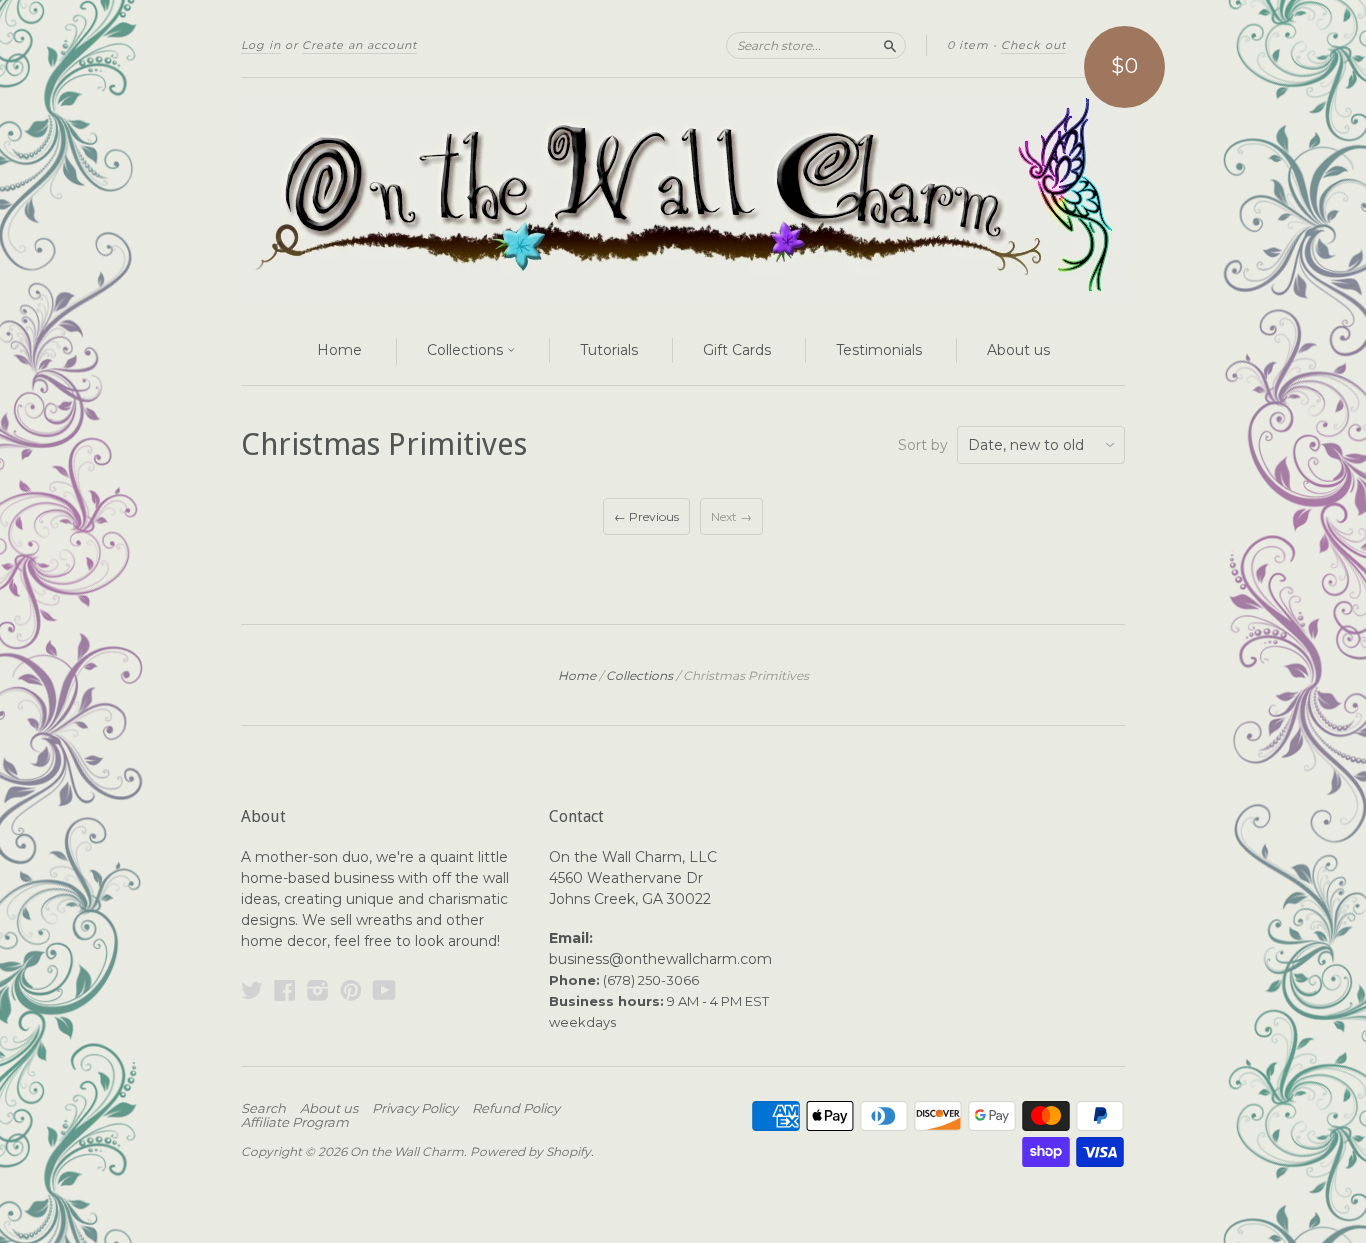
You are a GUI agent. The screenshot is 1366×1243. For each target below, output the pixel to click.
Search (263, 1108)
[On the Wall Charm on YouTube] (384, 990)
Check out (1033, 45)
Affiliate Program (295, 1122)
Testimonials (879, 350)
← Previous (646, 516)
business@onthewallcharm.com (660, 959)
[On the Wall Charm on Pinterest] (351, 990)
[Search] (890, 45)
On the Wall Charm (407, 1151)
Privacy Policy (415, 1108)
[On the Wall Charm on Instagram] (318, 990)
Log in (261, 45)
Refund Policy (516, 1108)
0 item (968, 45)
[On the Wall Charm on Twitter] (252, 990)
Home (339, 350)
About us (1018, 350)
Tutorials (609, 350)
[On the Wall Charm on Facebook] (285, 990)
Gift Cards (737, 350)
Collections (467, 350)
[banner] (683, 198)
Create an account (359, 45)
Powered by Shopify (530, 1151)
